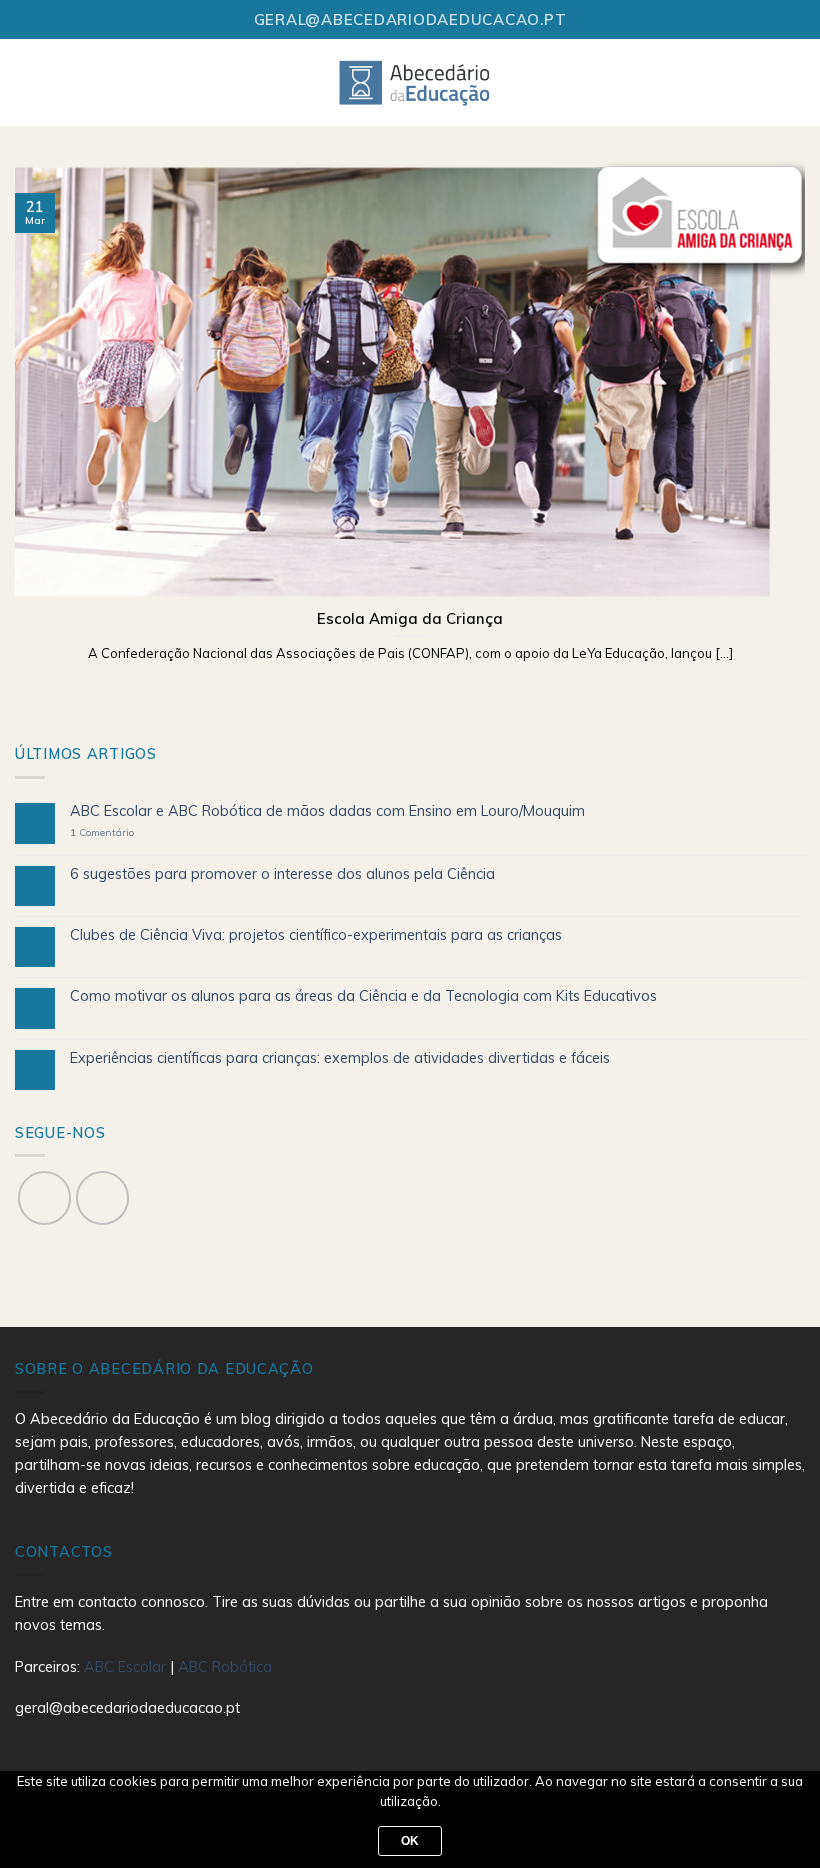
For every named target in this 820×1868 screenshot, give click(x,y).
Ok (410, 1841)
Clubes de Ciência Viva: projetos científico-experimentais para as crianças (316, 935)
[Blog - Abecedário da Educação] (415, 82)
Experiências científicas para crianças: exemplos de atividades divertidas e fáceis (340, 1058)
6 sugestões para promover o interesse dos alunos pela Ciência (282, 874)
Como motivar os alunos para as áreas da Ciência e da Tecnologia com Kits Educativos (363, 996)
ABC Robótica (225, 1667)
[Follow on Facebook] (44, 1197)
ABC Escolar (127, 1667)
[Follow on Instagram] (102, 1197)
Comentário (102, 833)
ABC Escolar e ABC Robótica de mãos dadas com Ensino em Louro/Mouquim (327, 811)
